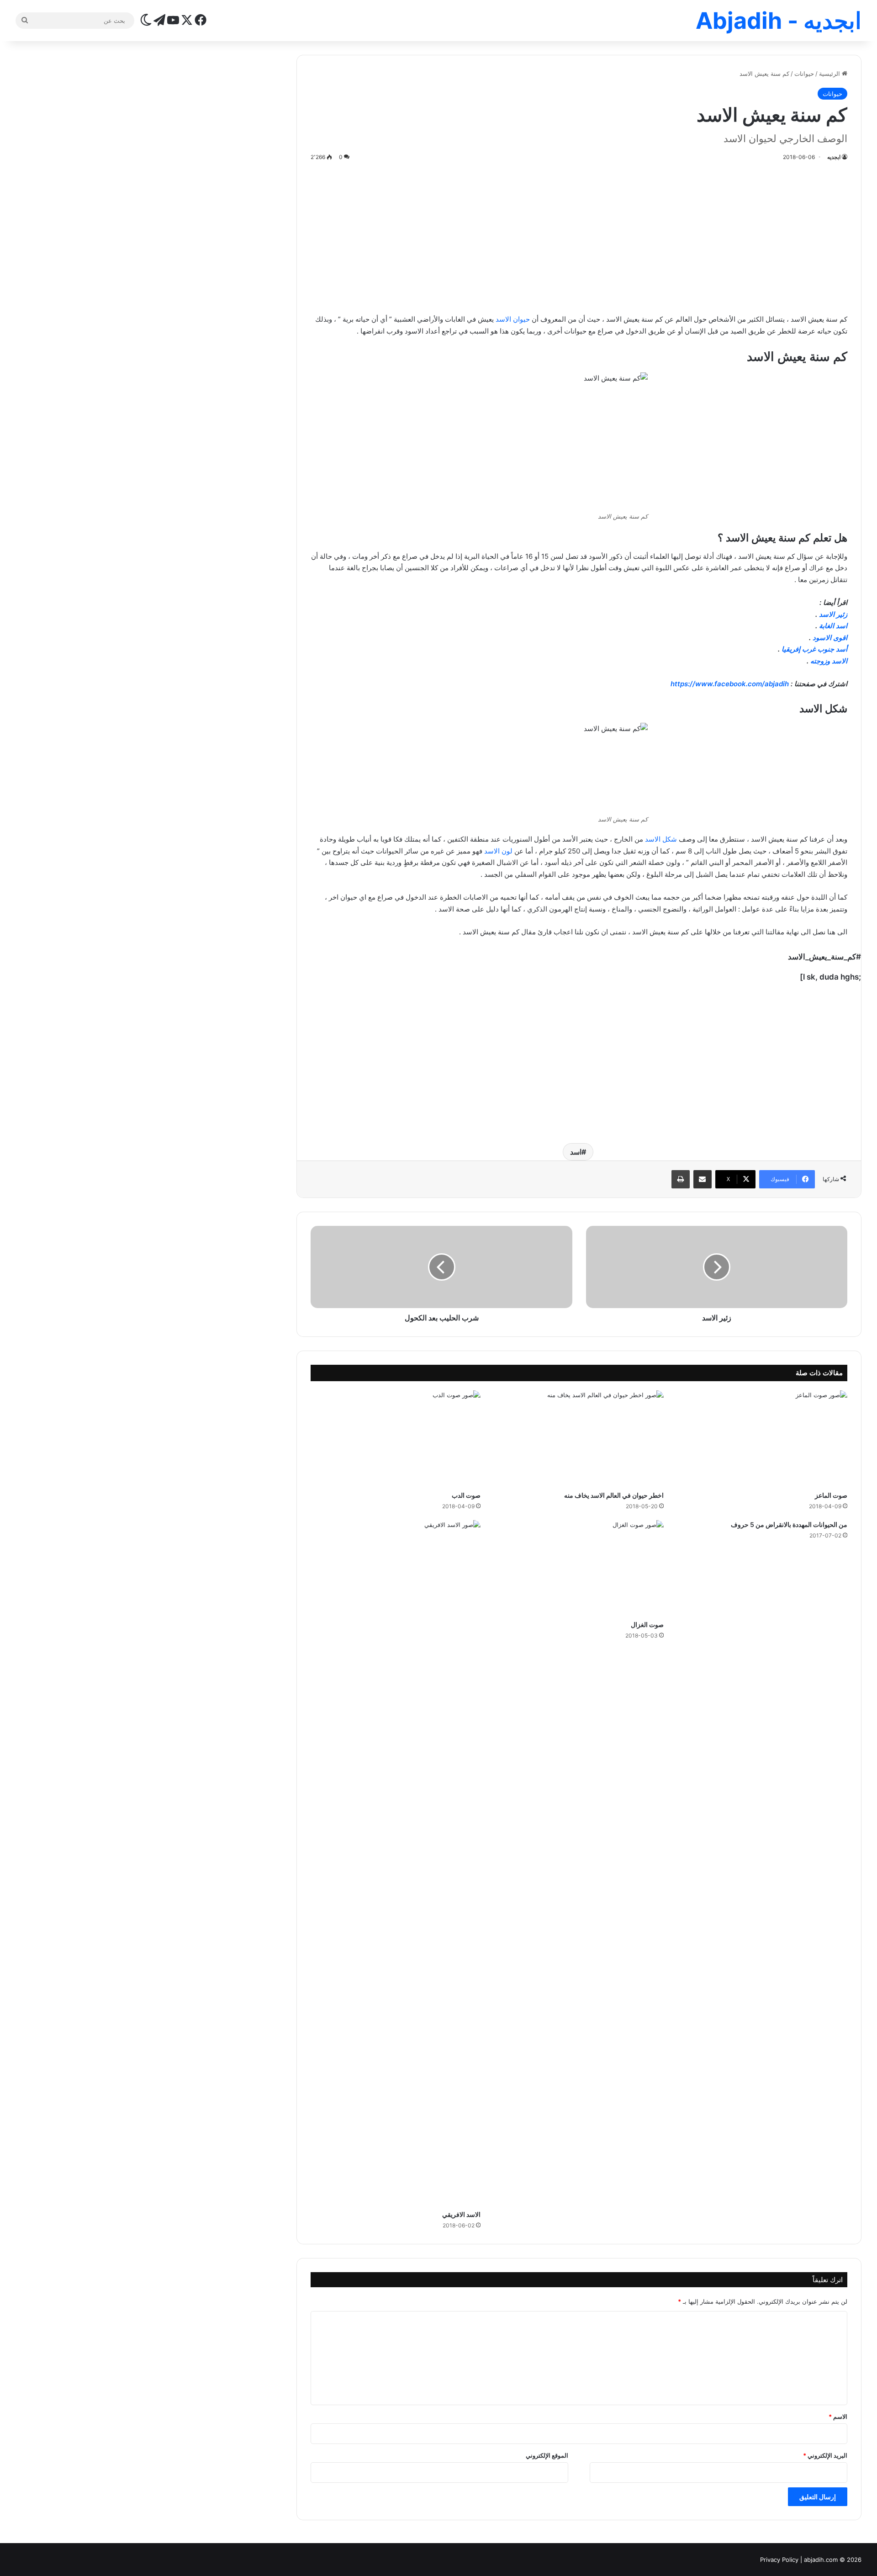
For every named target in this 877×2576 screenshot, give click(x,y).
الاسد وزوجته (829, 661)
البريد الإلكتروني (825, 2455)
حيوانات (804, 74)
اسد (576, 1152)
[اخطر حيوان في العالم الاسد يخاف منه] (579, 1438)
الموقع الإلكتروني (547, 2455)
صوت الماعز (831, 1495)
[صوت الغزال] (579, 1568)
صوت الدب (466, 1495)
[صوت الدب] (395, 1438)
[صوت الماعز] (762, 1438)
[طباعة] (681, 1179)
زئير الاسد (833, 614)
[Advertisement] (579, 236)
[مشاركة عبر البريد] (703, 1179)
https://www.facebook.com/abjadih (730, 684)
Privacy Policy (779, 2560)
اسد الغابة (833, 626)
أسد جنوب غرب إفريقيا (814, 649)
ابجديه (834, 157)
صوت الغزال (647, 1625)
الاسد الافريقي (461, 2214)
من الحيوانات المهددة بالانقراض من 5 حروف (789, 1524)
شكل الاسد (661, 839)
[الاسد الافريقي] (395, 1863)
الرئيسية (830, 74)
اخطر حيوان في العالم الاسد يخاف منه (614, 1495)
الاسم (838, 2417)
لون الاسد (498, 851)
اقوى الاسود (830, 638)
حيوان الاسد (513, 319)
